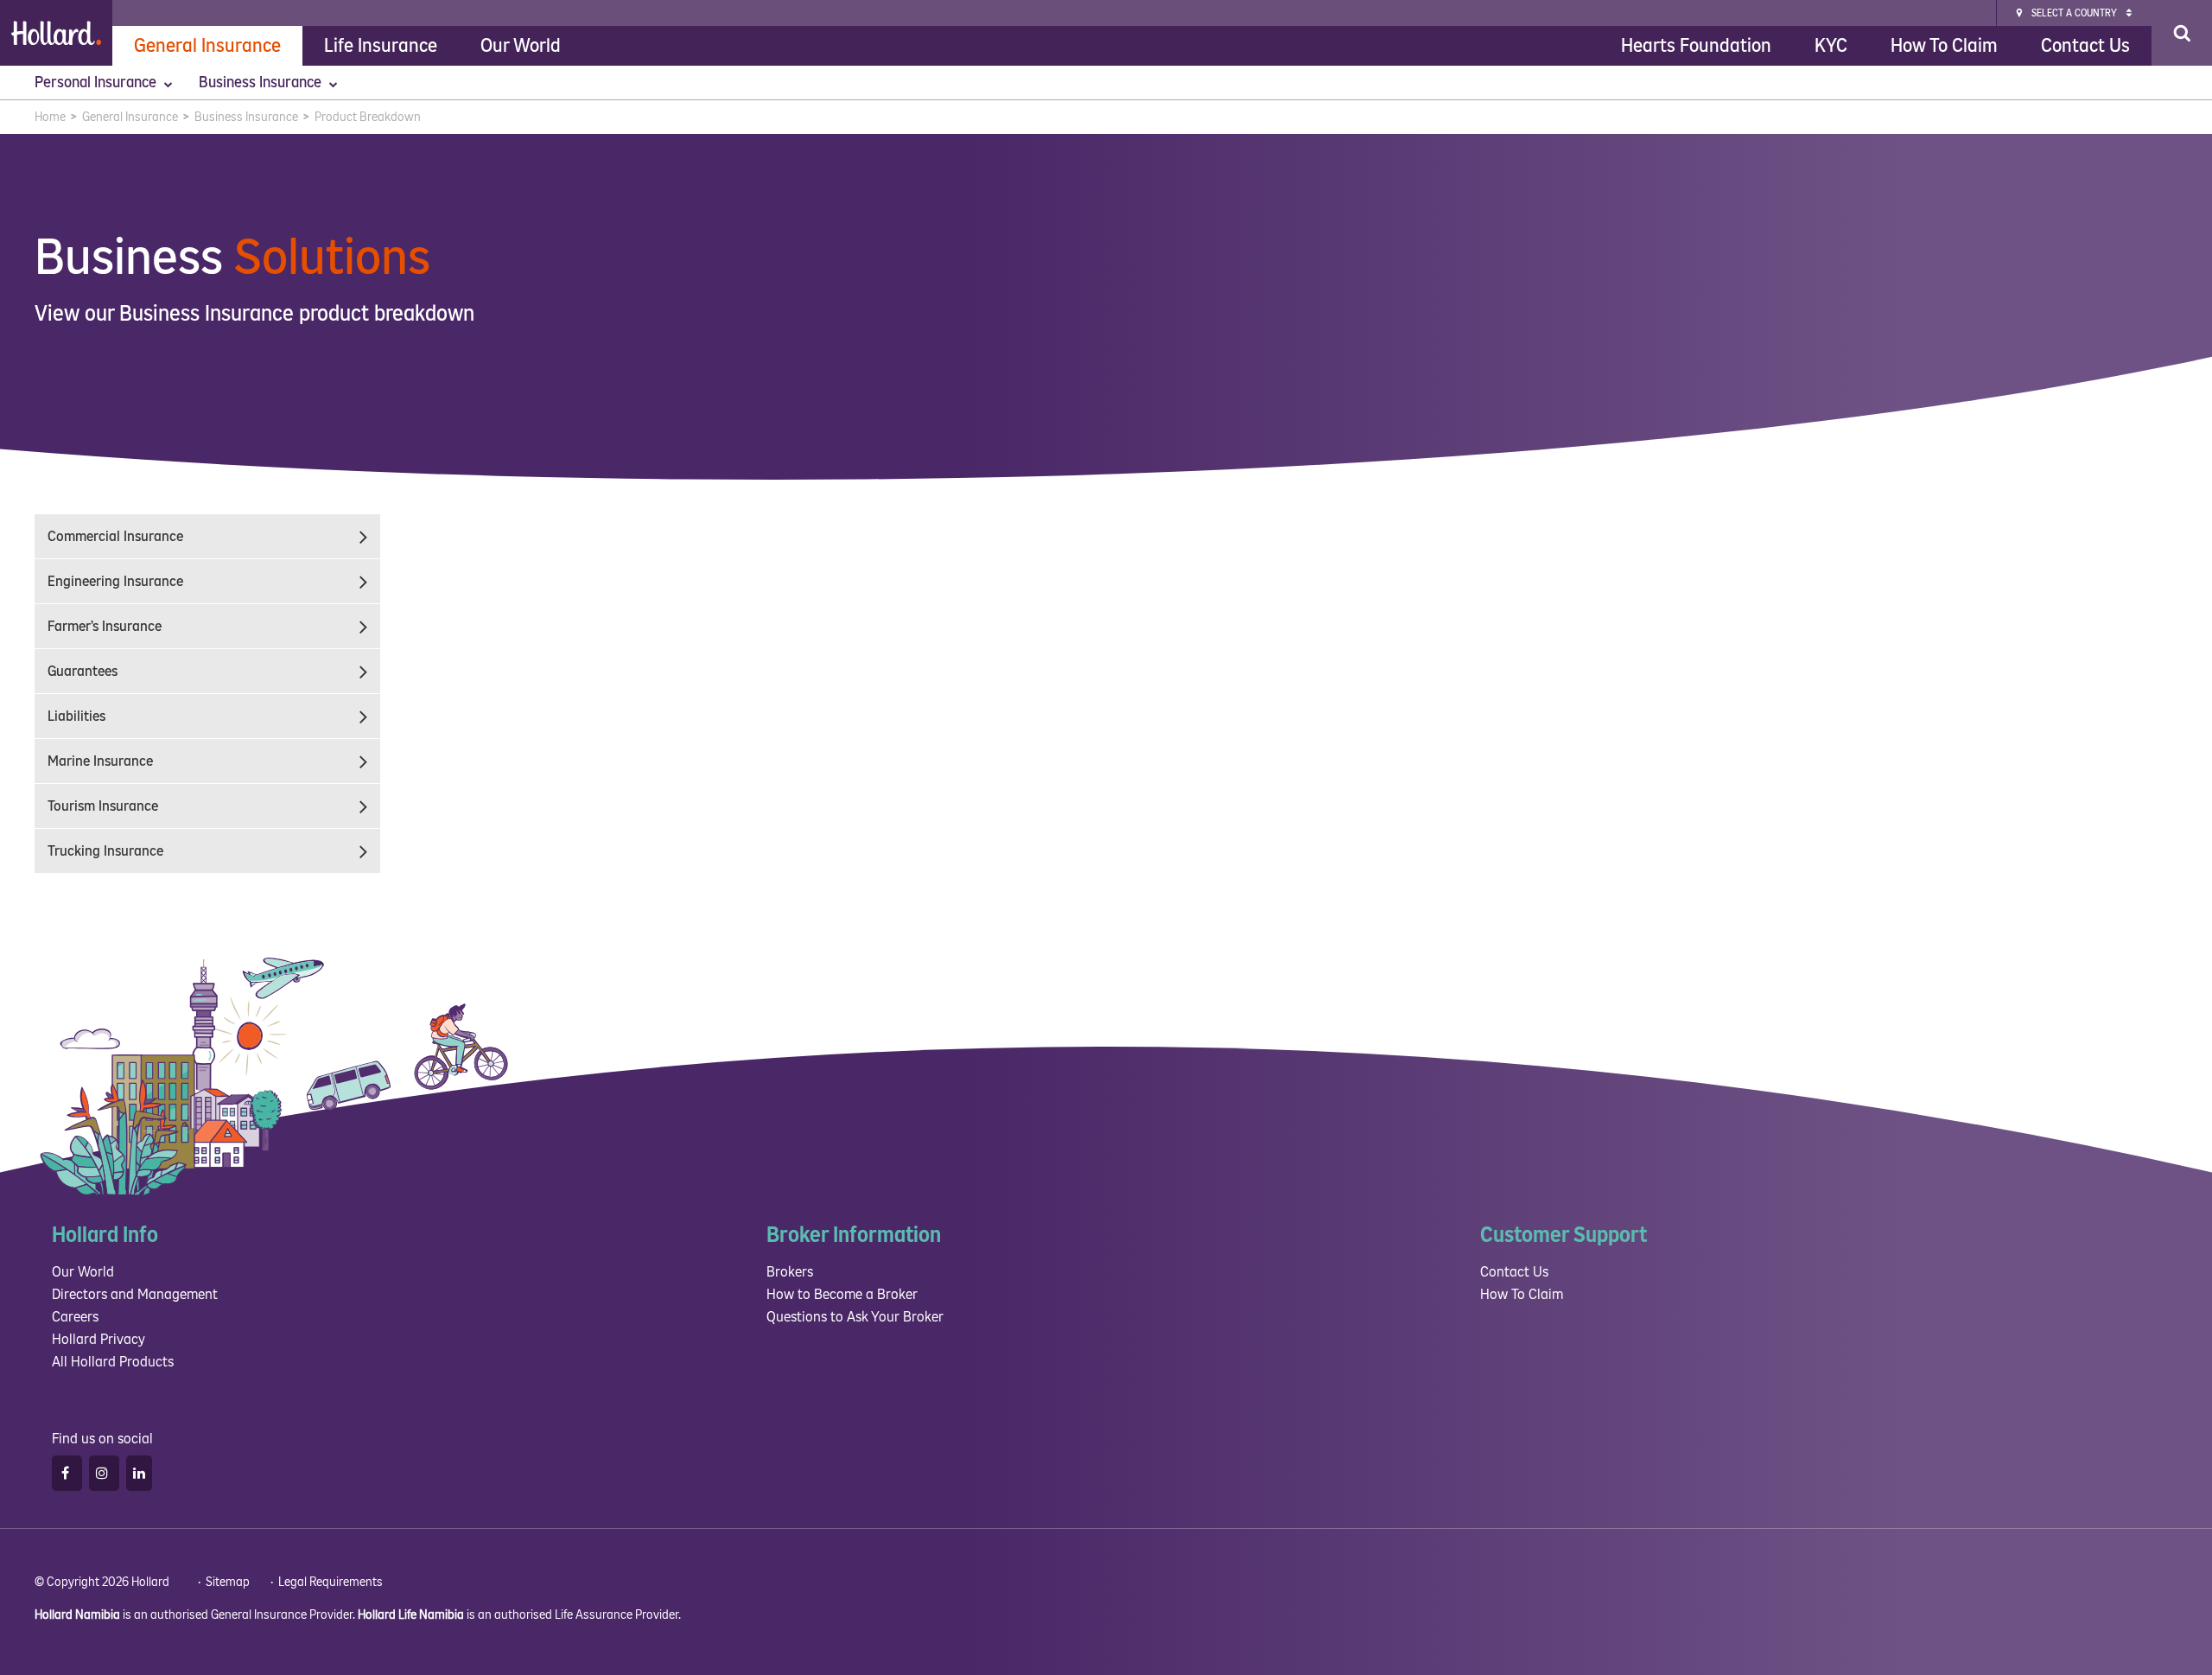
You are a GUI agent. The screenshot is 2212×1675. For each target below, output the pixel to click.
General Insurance (207, 46)
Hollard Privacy (99, 1339)
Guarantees (83, 671)
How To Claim (1944, 46)
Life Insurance (381, 46)
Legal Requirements (331, 1582)
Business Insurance (262, 83)
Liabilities (76, 716)
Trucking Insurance (105, 851)
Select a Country (2074, 13)
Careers (75, 1317)
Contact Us (2085, 46)
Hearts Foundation (1696, 46)
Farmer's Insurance (105, 626)
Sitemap (228, 1582)
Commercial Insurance (115, 536)
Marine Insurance (100, 761)
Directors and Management (135, 1294)
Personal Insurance (97, 83)
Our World (521, 46)
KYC (1831, 46)
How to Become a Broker (842, 1294)
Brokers (790, 1272)
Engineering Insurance (115, 581)
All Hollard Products (113, 1362)
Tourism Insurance (103, 806)
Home (50, 117)
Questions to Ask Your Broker (855, 1317)
